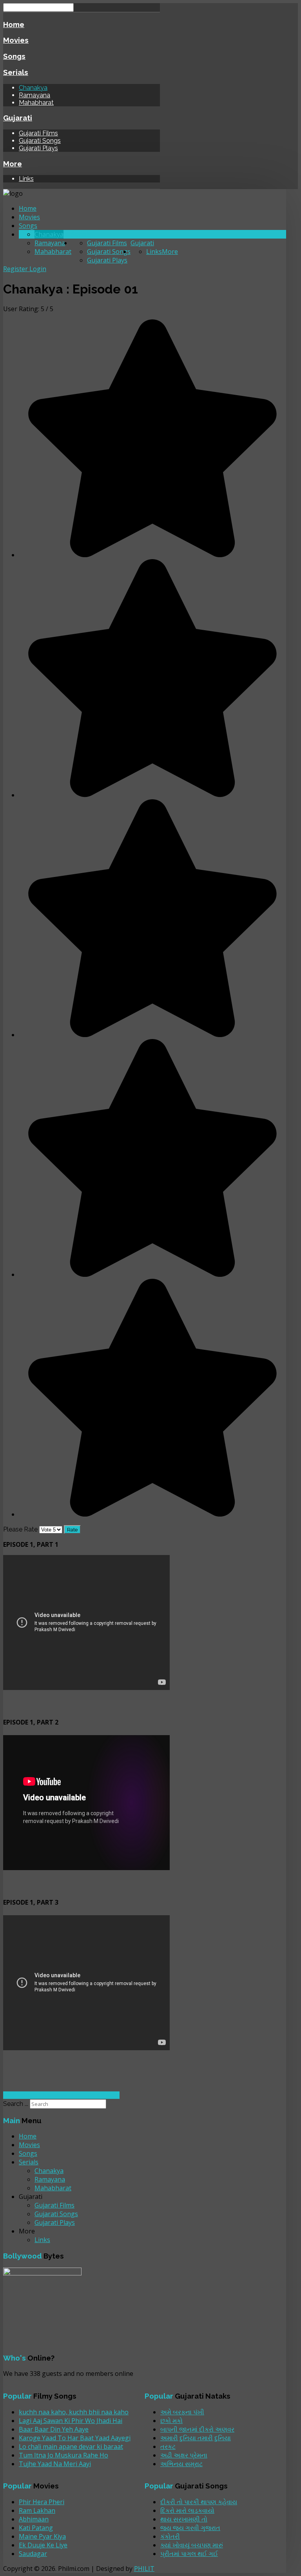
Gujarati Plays (38, 148)
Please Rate (20, 1529)
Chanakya (33, 88)
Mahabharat (36, 103)
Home (14, 24)
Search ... (16, 2104)
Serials (16, 72)
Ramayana (34, 95)
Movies (16, 40)
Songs (14, 56)
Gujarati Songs (40, 141)
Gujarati (18, 118)
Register (16, 269)
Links (26, 179)
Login (38, 269)
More (13, 164)
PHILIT (144, 2569)
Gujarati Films (38, 133)
